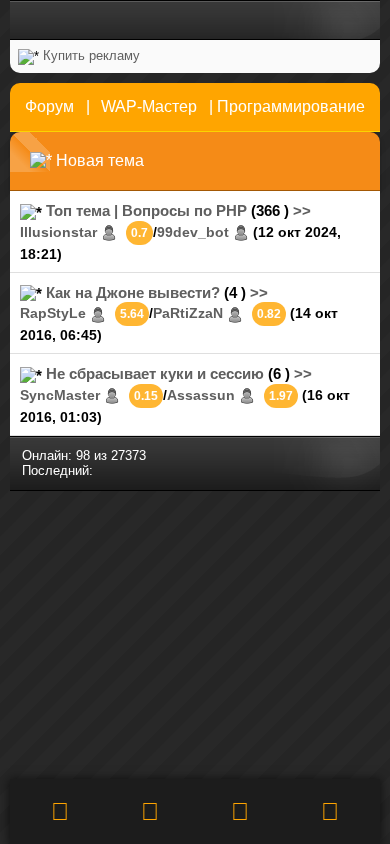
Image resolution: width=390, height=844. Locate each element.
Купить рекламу (91, 55)
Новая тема (100, 160)
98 (83, 455)
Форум (49, 106)
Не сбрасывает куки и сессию (155, 373)
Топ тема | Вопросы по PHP (146, 210)
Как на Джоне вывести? (133, 292)
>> (302, 210)
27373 (128, 455)
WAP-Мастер (149, 106)
